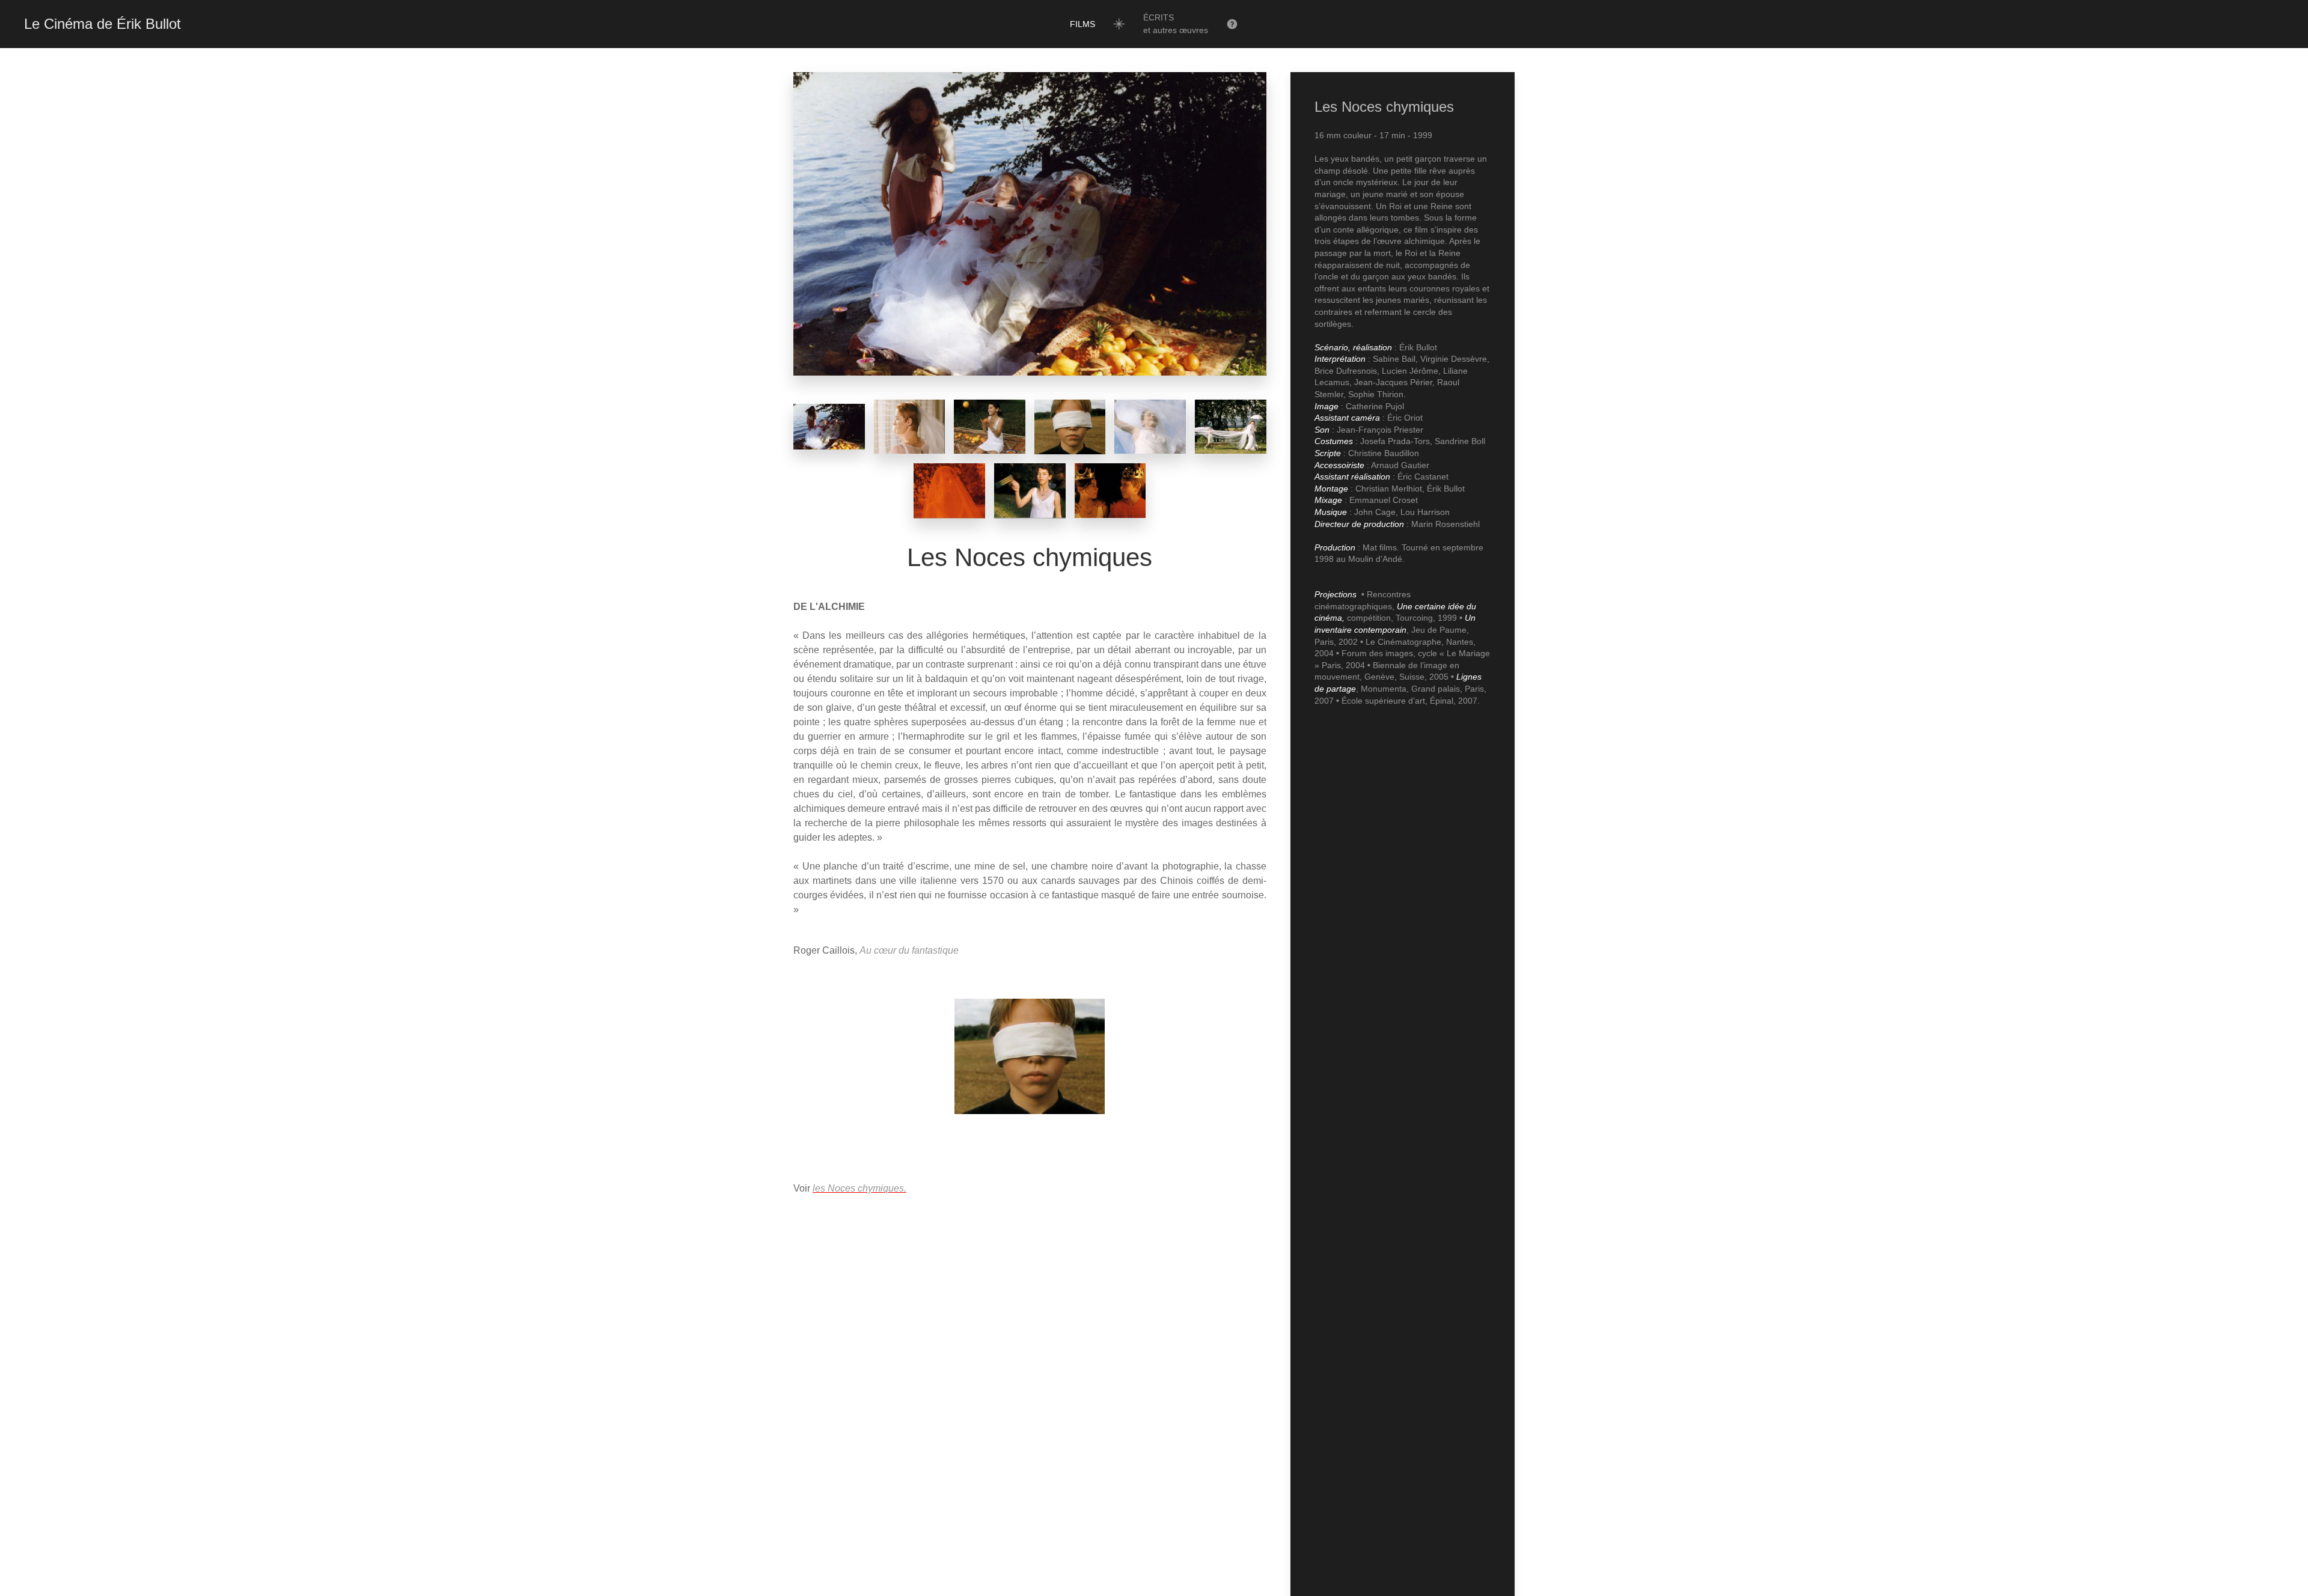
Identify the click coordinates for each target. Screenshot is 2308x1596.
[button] (1176, 24)
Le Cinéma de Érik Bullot (102, 24)
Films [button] (1082, 24)
